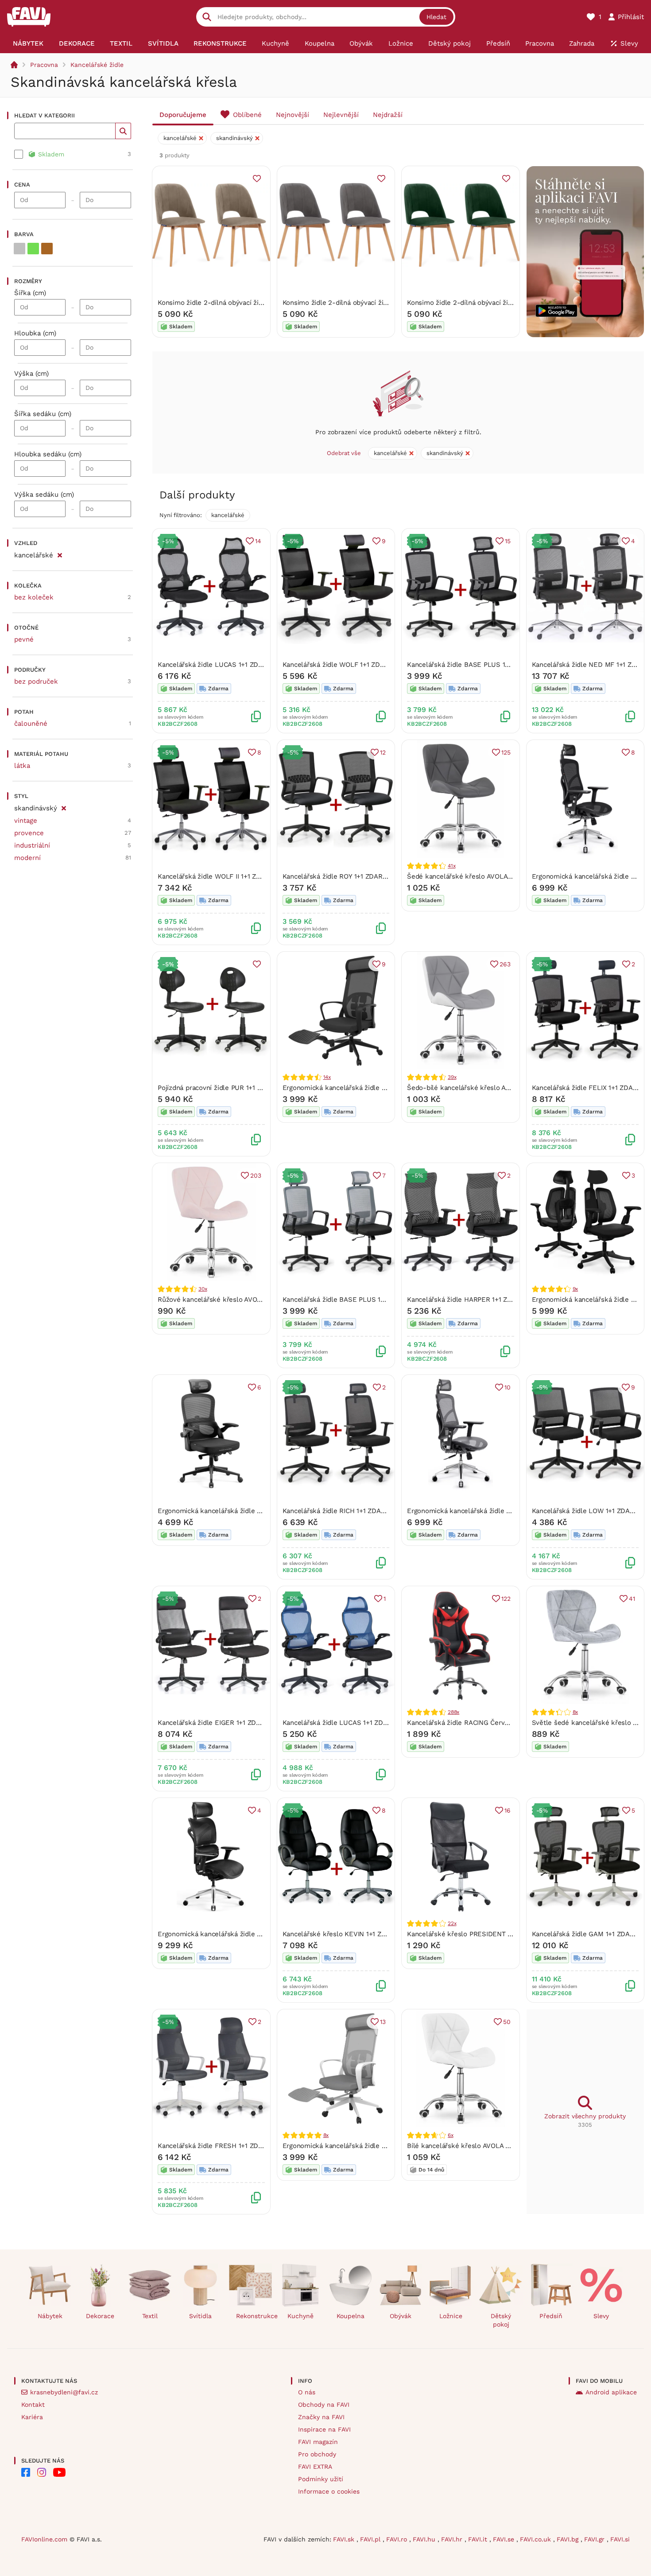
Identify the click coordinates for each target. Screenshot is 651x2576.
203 (256, 1175)
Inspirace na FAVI (324, 2429)
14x (327, 1077)
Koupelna (351, 2316)
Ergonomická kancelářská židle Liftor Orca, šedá (358, 2146)
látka (22, 766)
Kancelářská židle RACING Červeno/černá (471, 1723)
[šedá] (19, 249)
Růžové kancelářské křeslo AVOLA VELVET (224, 1300)
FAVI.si (620, 2539)
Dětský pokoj (501, 2320)
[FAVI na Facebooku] (26, 2472)
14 (258, 541)
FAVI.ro (398, 2539)
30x (203, 1289)
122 (506, 1599)
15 (508, 541)
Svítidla (200, 2316)
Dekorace (100, 2316)
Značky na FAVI (321, 2417)
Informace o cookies (329, 2491)
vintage (26, 821)
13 (383, 2022)
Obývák (401, 2316)
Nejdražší (388, 115)
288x (453, 1712)
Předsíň (551, 2316)
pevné (24, 639)
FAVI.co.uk (537, 2539)
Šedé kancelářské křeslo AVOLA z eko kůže (475, 876)
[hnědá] (47, 249)
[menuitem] (28, 43)
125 (506, 752)
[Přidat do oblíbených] (257, 179)
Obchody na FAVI (324, 2405)
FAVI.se (505, 2539)
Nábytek (50, 2316)
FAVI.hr (453, 2539)
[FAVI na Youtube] (59, 2472)
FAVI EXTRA (315, 2467)
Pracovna (44, 65)
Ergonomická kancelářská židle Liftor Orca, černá (359, 1088)
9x (575, 1289)
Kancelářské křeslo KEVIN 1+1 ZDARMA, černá (354, 1934)
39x (452, 1077)
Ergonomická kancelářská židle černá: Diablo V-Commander (251, 1934)
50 (507, 2022)
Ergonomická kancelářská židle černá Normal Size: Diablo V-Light (260, 1511)
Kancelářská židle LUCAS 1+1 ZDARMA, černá (228, 665)
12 (383, 752)
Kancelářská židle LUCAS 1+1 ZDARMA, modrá (354, 1723)
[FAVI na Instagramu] (42, 2472)
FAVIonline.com (44, 2539)
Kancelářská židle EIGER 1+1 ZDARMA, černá (227, 1723)
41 (632, 1599)
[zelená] (33, 249)
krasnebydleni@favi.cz (64, 2392)
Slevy (601, 2316)
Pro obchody (317, 2454)
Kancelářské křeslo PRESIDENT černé (466, 1934)
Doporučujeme (183, 115)
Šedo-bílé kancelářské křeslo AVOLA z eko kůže (483, 1088)
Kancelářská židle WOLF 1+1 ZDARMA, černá (351, 665)
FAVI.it (479, 2539)
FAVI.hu (425, 2539)
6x (451, 2135)
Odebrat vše (344, 453)
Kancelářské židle (97, 65)
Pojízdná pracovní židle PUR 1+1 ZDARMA (221, 1088)
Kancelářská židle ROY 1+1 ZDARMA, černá (348, 876)
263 (505, 964)
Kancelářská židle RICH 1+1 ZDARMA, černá (349, 1511)
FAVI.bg (569, 2539)
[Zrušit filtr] (60, 554)
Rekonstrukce (254, 2316)
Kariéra (32, 2417)
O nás (307, 2392)
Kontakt (33, 2405)
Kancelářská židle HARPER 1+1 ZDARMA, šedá (478, 1300)
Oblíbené (247, 115)
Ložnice (451, 2316)
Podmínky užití (321, 2479)
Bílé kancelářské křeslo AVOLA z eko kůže (473, 2146)
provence (29, 833)
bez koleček (34, 597)
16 (508, 1810)
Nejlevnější (341, 115)
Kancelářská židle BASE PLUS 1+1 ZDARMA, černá (484, 665)
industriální (32, 845)
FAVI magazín (318, 2442)
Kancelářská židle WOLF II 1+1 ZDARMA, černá (229, 876)
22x (452, 1923)
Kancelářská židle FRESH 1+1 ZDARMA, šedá (227, 2146)
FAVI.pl (371, 2539)
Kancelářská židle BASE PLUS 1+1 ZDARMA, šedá (359, 1300)
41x (451, 866)
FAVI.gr (595, 2539)
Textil (150, 2316)
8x (575, 1712)
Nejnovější (293, 115)
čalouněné (31, 724)
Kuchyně (300, 2316)
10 (508, 1387)
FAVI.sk (345, 2539)
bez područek (36, 681)
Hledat (436, 17)
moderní (27, 858)
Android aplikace (611, 2392)
